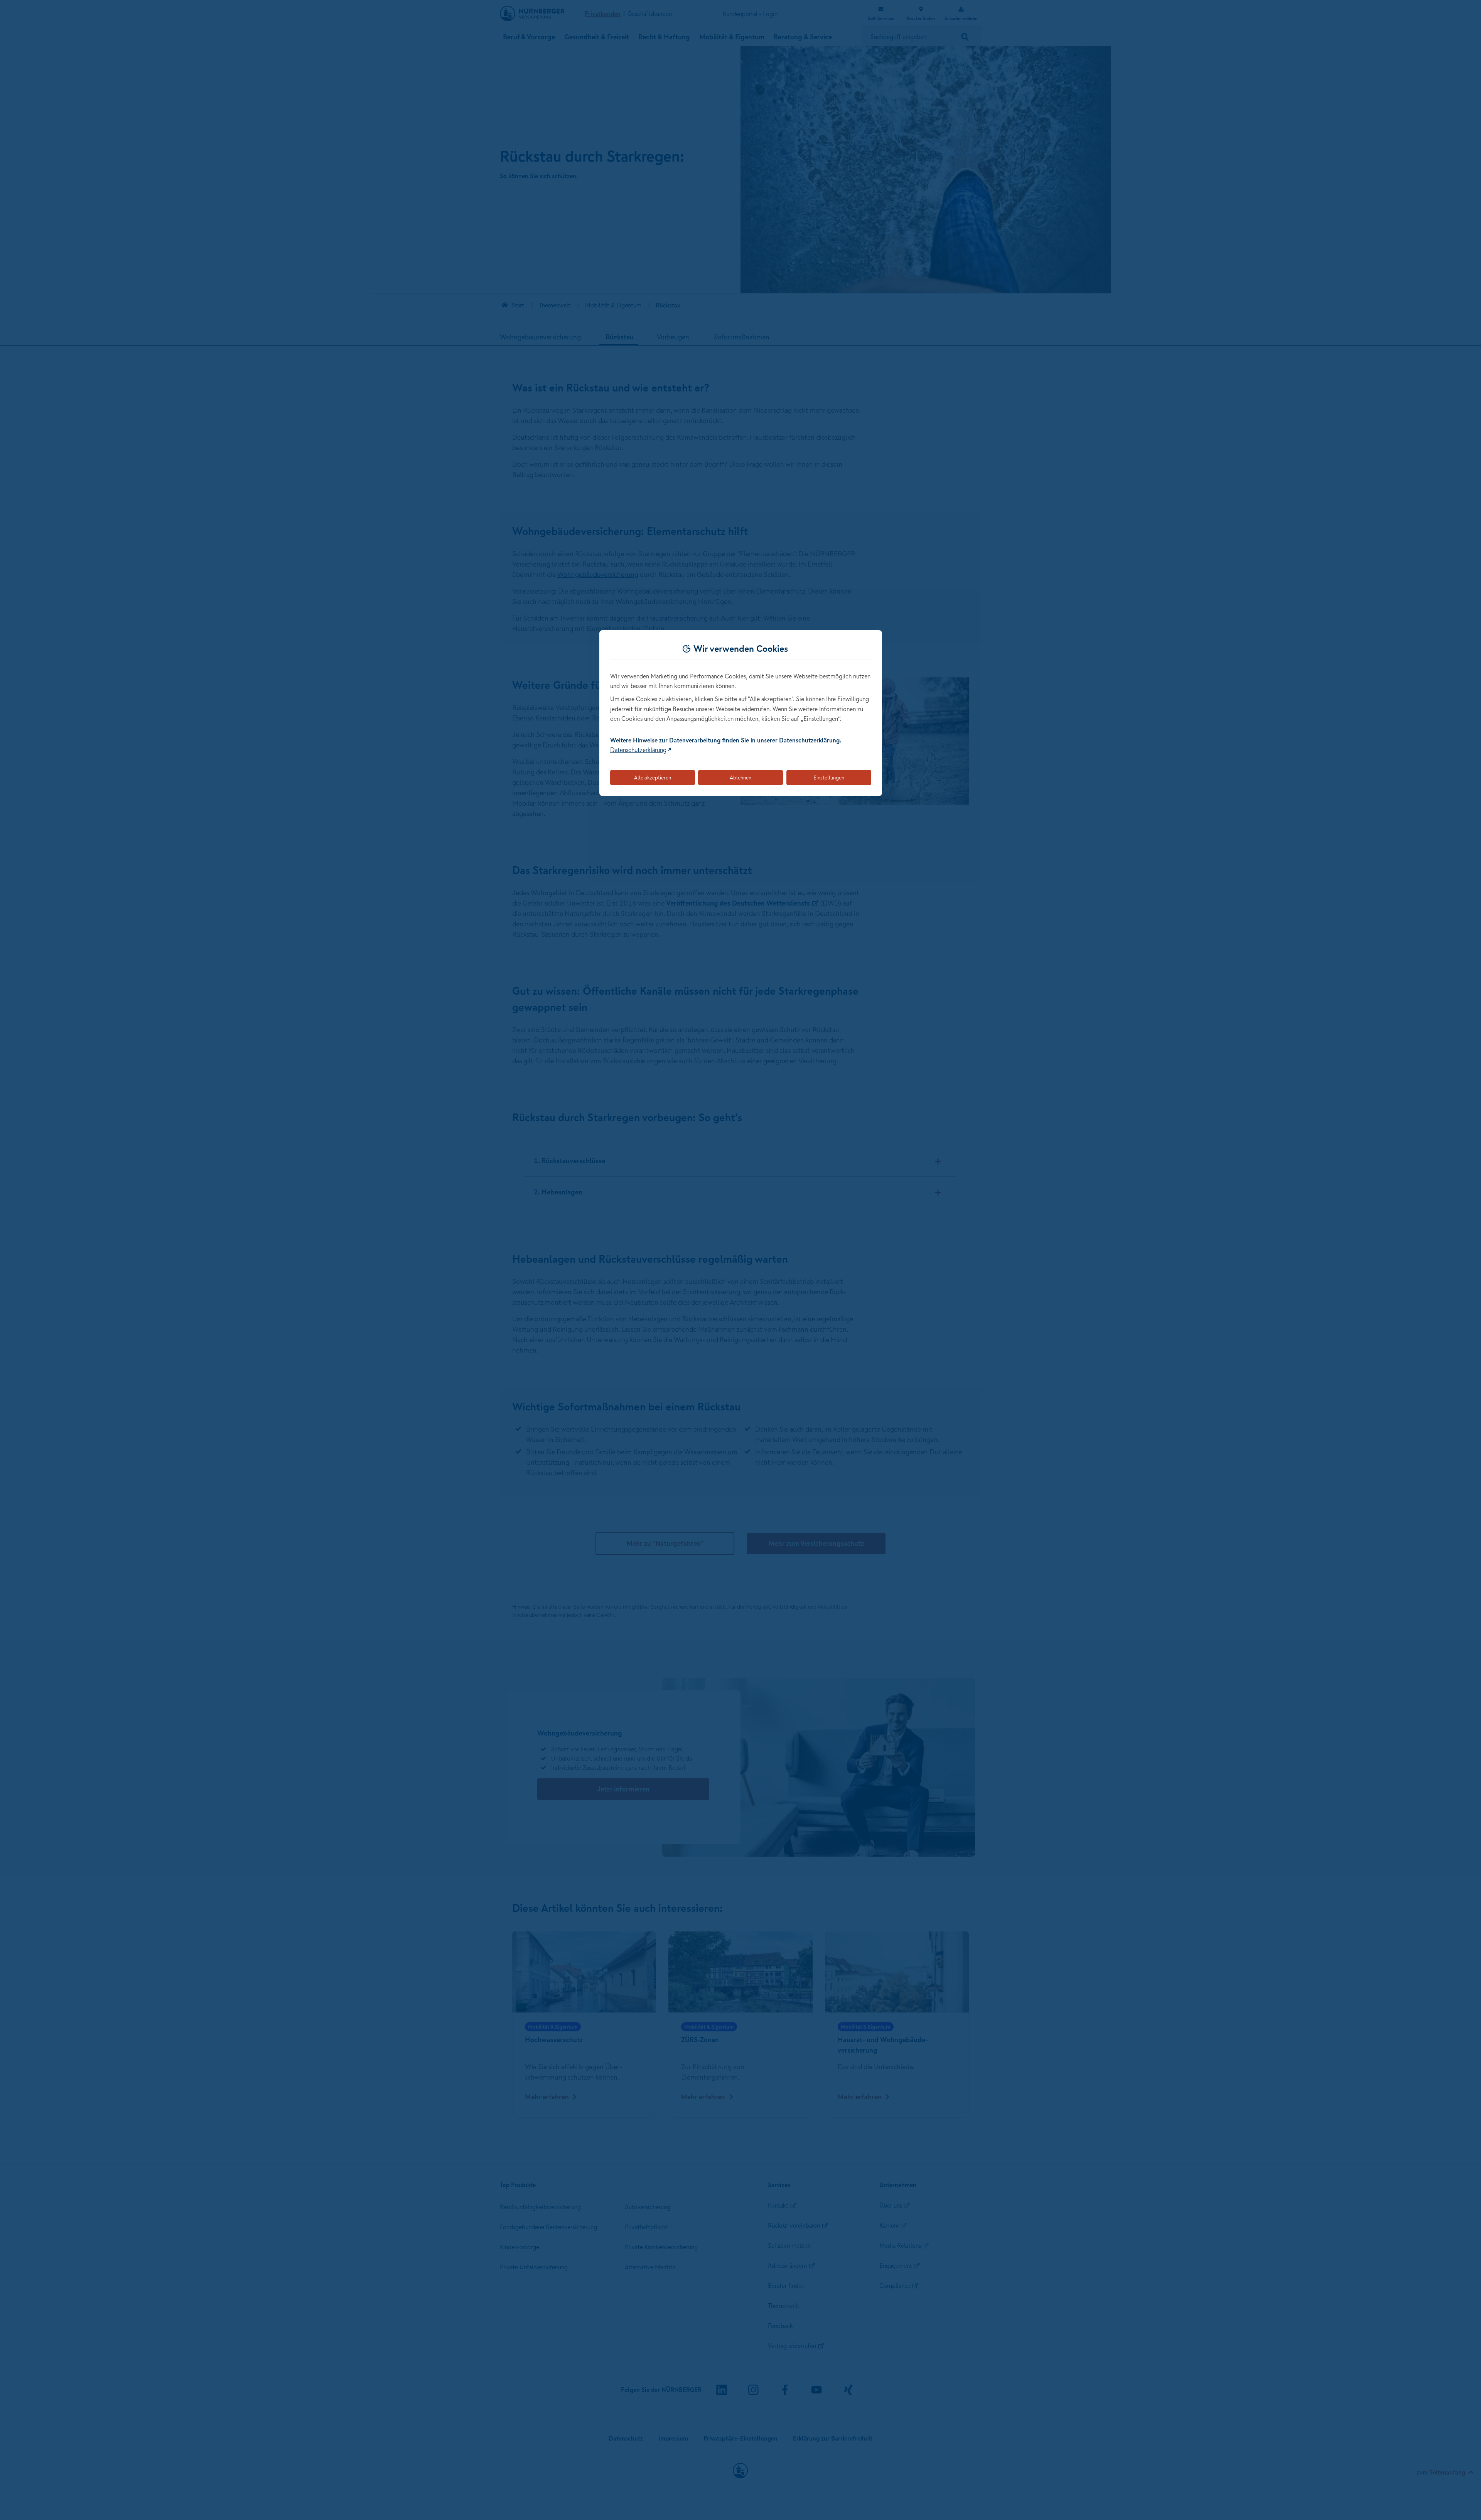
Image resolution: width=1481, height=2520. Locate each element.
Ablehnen (740, 778)
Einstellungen (829, 778)
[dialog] (741, 713)
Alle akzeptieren (653, 778)
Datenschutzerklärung (638, 750)
